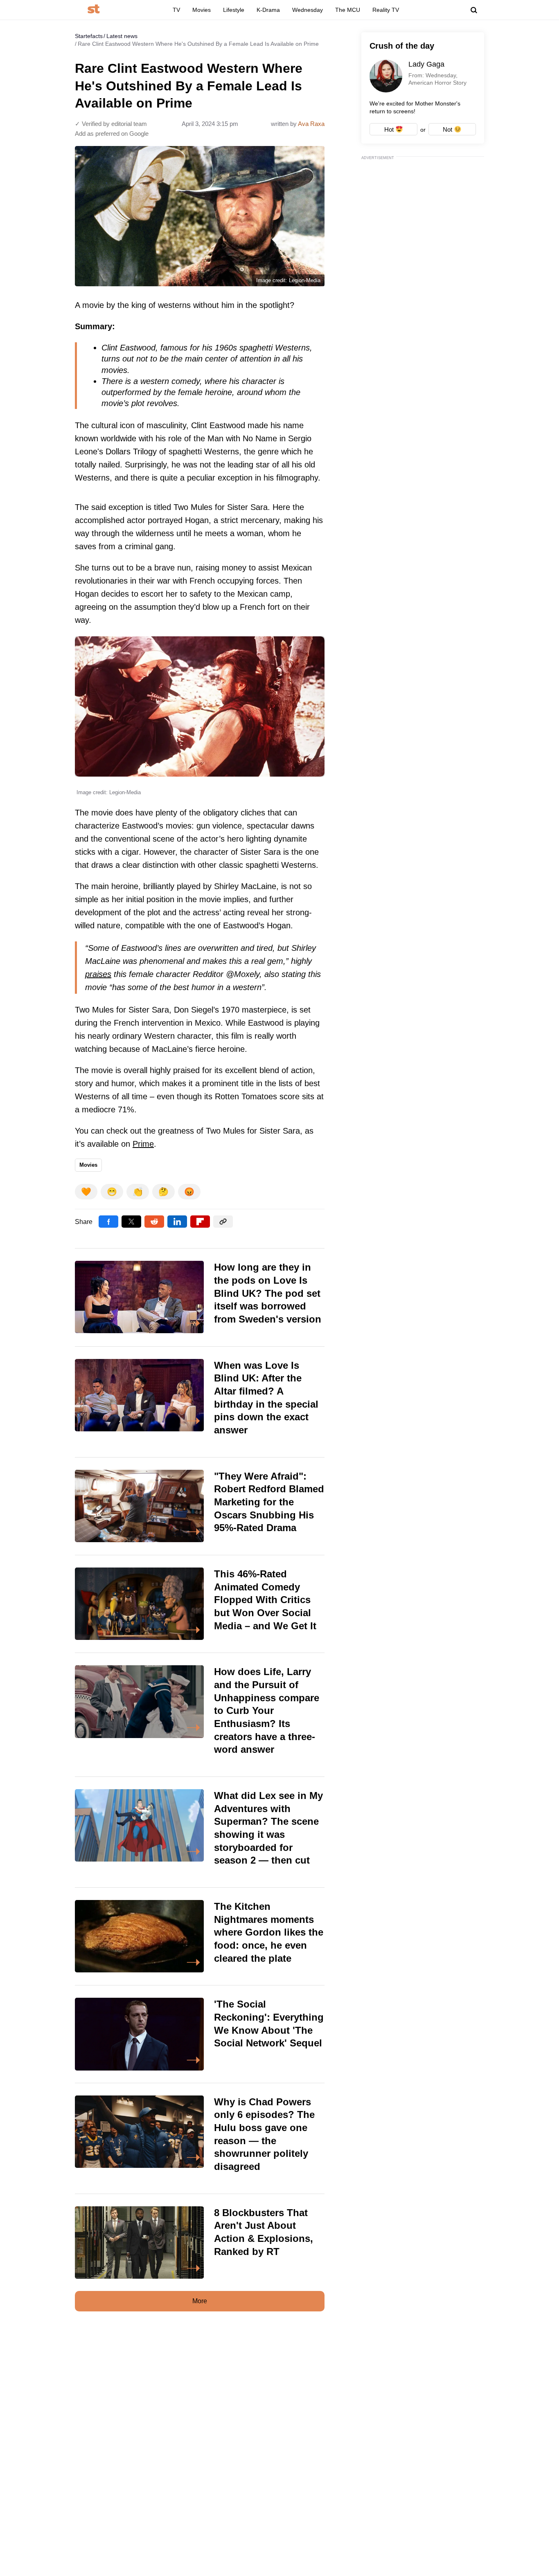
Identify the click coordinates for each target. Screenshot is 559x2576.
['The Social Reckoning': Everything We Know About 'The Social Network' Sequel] (200, 2034)
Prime (143, 1144)
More (200, 2301)
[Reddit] (154, 1222)
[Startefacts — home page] (94, 10)
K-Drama (268, 10)
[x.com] (131, 1222)
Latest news (122, 36)
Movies (202, 10)
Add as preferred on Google (112, 134)
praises (98, 974)
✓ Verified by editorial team (111, 124)
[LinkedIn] (177, 1222)
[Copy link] (223, 1222)
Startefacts (89, 36)
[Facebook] (108, 1222)
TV (176, 10)
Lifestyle (234, 10)
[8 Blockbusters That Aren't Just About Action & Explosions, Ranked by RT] (200, 2242)
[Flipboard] (200, 1222)
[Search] (474, 10)
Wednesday (308, 10)
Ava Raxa (311, 124)
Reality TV (386, 10)
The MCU (348, 10)
